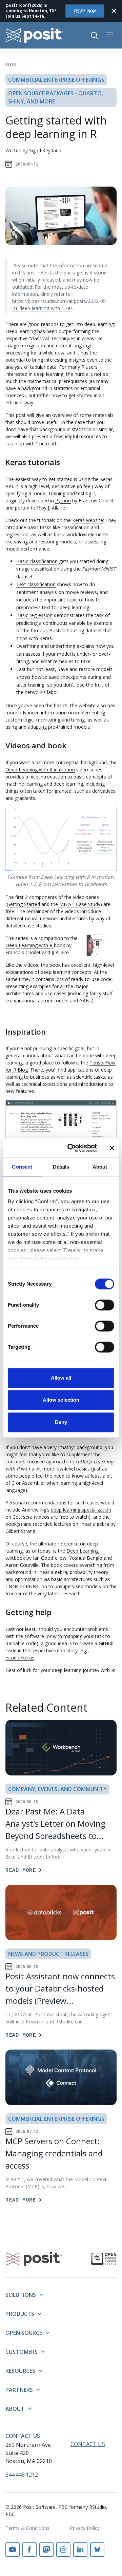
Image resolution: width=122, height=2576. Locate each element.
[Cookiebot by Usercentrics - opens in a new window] (72, 1148)
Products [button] (20, 2314)
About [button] (15, 2409)
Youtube (13, 2550)
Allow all (61, 1378)
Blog (11, 65)
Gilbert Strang (20, 1531)
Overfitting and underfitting (46, 646)
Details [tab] (61, 1167)
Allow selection (61, 1400)
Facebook (29, 2550)
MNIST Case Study (80, 904)
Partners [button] (19, 2390)
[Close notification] (114, 11)
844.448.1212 (22, 2475)
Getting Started (23, 904)
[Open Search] (94, 35)
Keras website (88, 520)
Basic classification (37, 561)
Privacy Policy (85, 2528)
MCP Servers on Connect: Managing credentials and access (54, 2153)
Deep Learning (83, 1551)
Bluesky (97, 2550)
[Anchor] (65, 462)
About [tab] (100, 1167)
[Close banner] (112, 1148)
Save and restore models (85, 669)
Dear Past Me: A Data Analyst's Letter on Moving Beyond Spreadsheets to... (55, 1823)
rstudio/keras (20, 1658)
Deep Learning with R (29, 945)
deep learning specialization (81, 1510)
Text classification (36, 584)
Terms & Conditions (27, 2528)
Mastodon (46, 2550)
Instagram (63, 2550)
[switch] (105, 1305)
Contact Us (23, 2436)
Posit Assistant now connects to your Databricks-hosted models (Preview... (60, 1988)
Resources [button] (20, 2371)
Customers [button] (22, 2352)
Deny (61, 1422)
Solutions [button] (21, 2295)
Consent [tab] (22, 1167)
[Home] (35, 35)
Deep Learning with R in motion (40, 770)
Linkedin (80, 2550)
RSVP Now (85, 11)
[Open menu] (110, 35)
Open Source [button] (24, 2333)
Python (63, 501)
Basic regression (34, 615)
